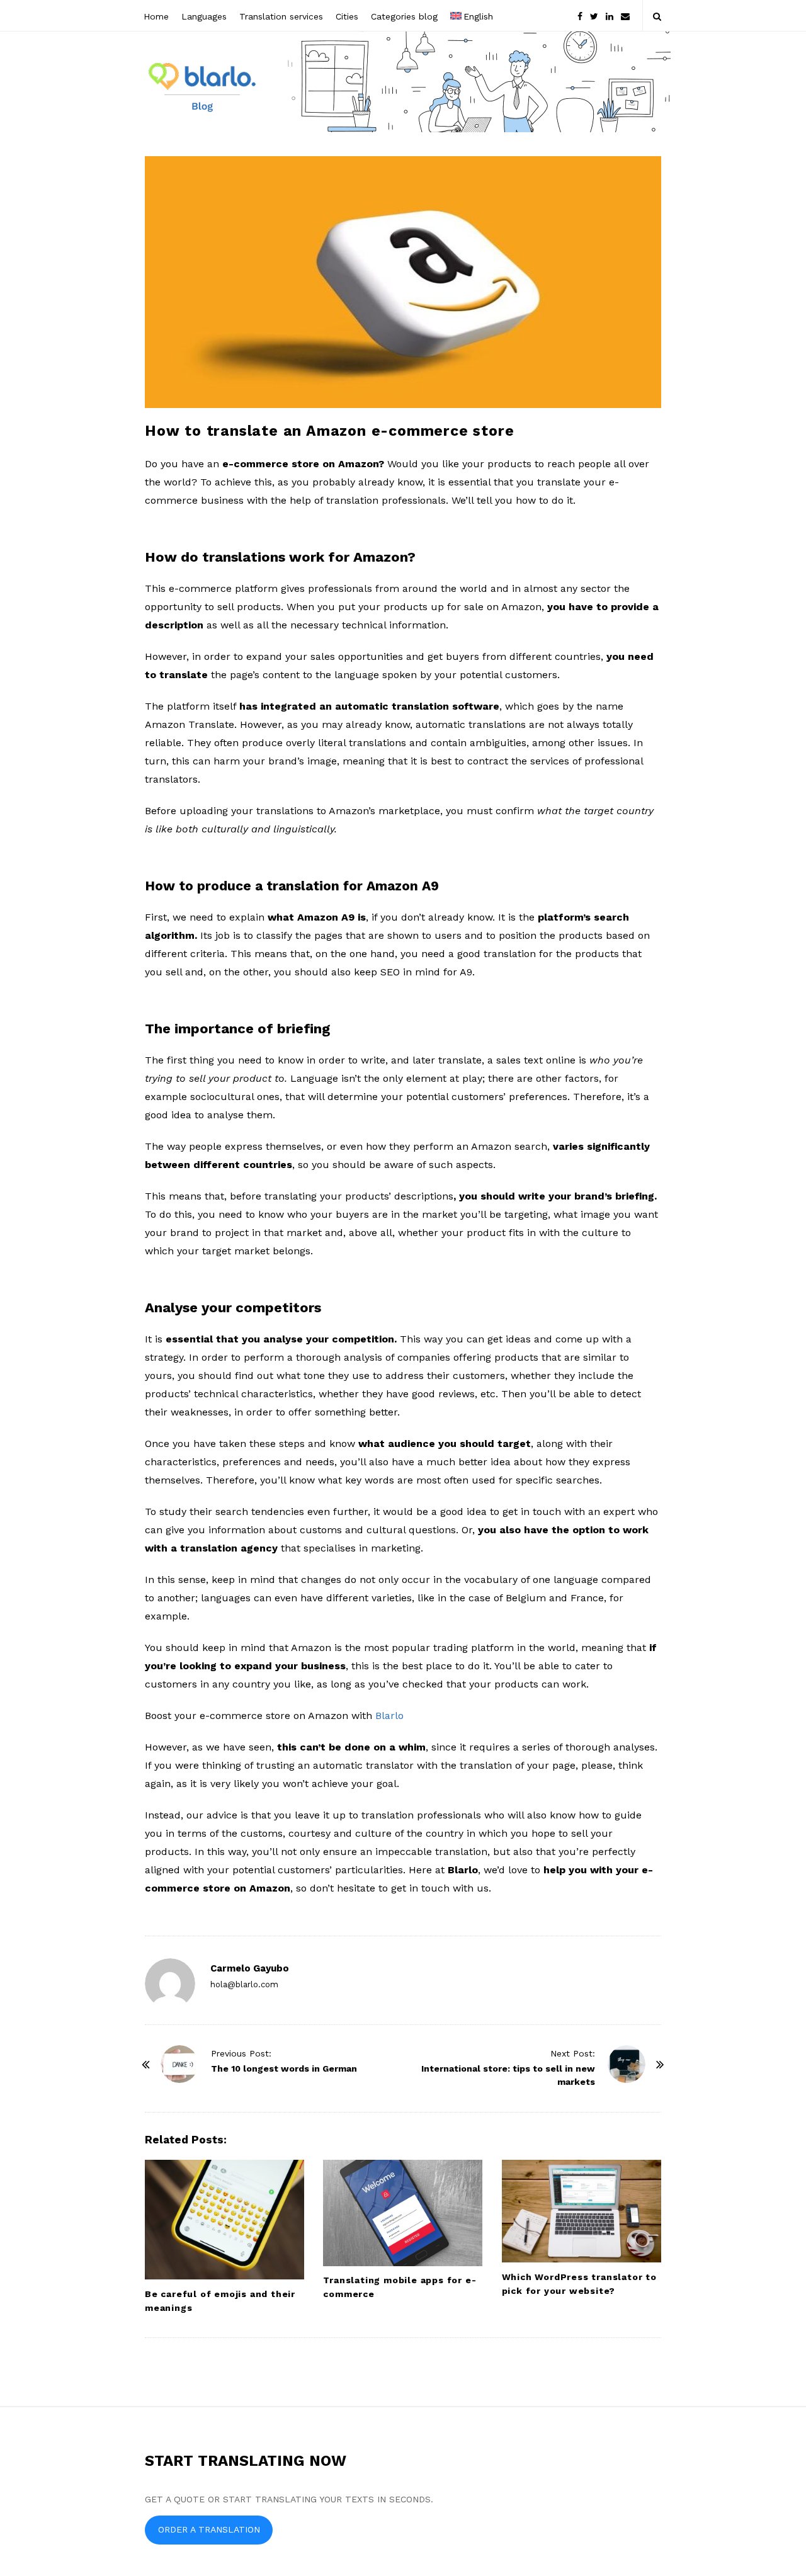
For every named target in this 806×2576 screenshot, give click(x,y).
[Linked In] (610, 15)
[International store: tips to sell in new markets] (627, 2064)
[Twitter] (594, 15)
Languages (204, 16)
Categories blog (404, 16)
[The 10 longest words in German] (179, 2064)
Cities (347, 16)
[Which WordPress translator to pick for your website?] (582, 2211)
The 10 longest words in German (284, 2068)
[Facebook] (580, 15)
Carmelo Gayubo (250, 1968)
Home (156, 16)
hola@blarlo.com (244, 1984)
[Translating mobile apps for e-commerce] (403, 2213)
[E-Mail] (625, 15)
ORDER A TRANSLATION (209, 2529)
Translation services (281, 16)
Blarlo (389, 1716)
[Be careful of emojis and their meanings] (224, 2220)
